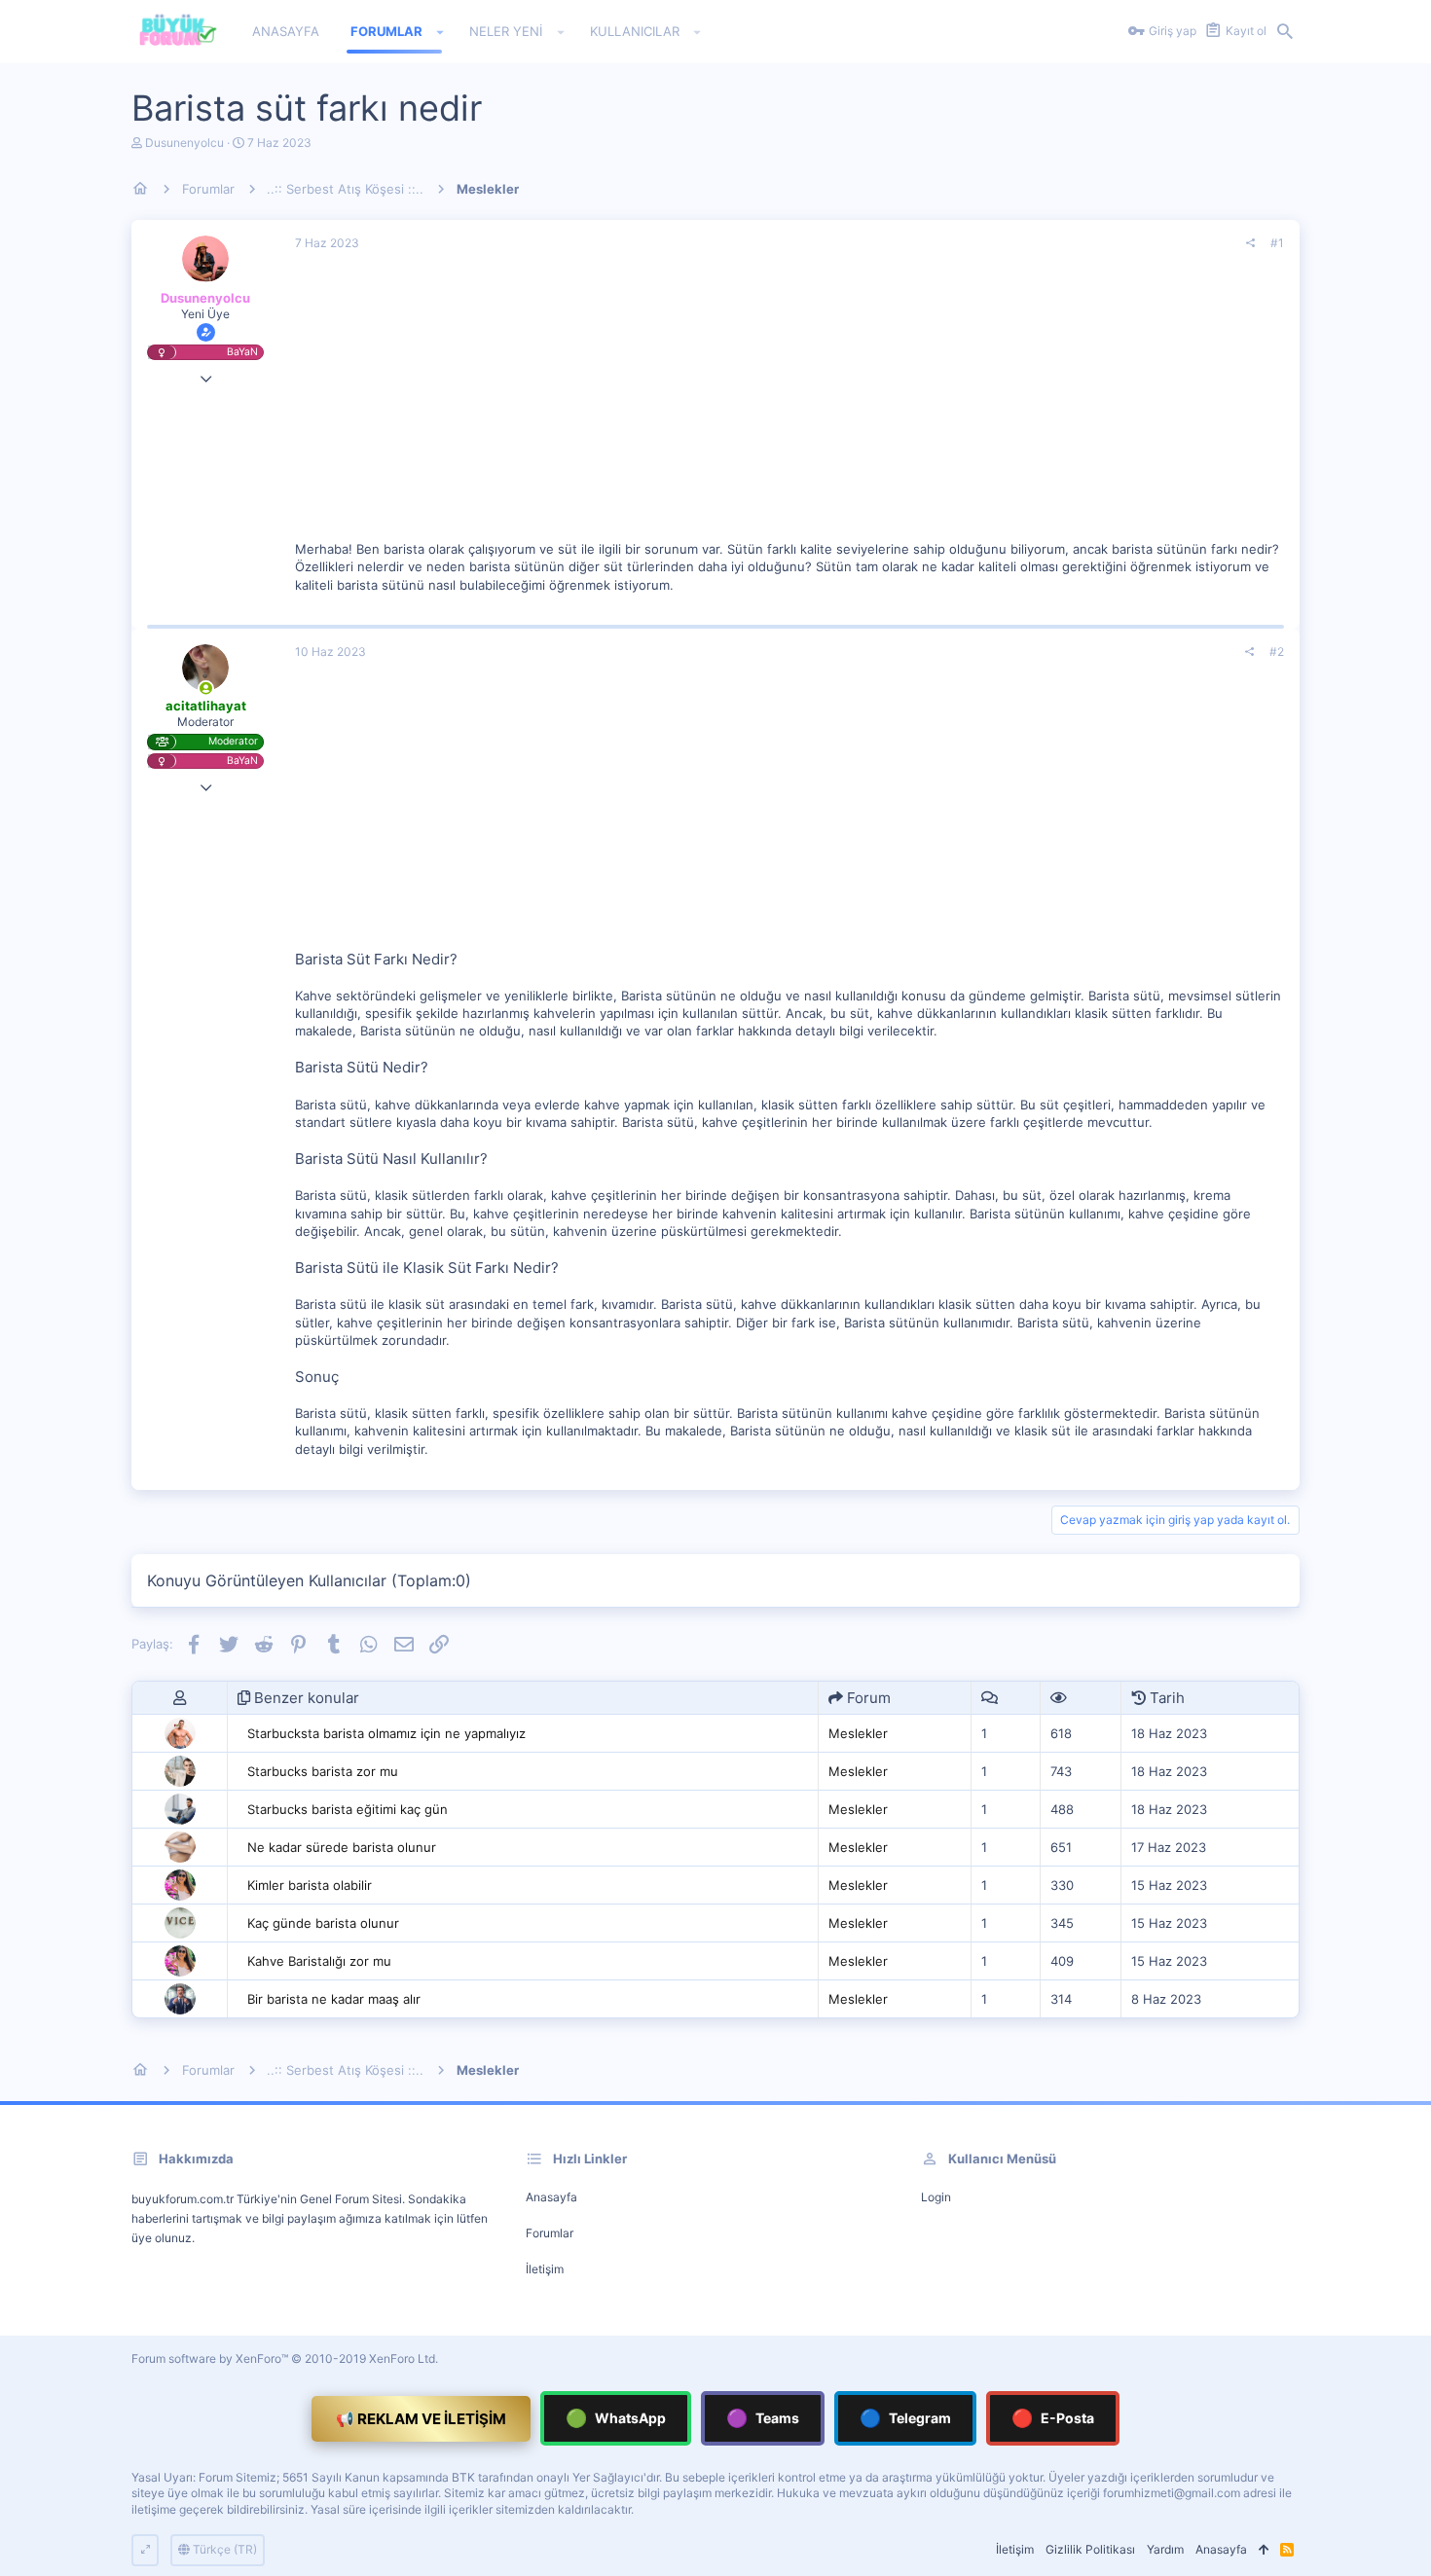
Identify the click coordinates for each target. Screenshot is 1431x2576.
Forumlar (550, 2233)
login (936, 2197)
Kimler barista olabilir (310, 1885)
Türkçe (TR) (223, 2549)
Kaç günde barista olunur (323, 1923)
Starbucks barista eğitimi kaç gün (348, 1809)
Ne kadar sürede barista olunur (342, 1847)
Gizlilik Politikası (1090, 2549)
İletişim (545, 2269)
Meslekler (858, 1733)
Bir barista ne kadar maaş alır (334, 1999)
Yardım (1165, 2549)
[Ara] (1285, 32)
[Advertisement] (789, 404)
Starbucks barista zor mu (323, 1771)
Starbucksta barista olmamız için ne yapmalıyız (386, 1733)
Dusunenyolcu (184, 143)
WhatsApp (616, 2418)
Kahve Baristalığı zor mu (319, 1961)
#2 (1277, 652)
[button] (440, 32)
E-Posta (1053, 2418)
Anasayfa (551, 2197)
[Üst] (1264, 2550)
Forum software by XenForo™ (285, 2358)
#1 (1277, 243)
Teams (763, 2418)
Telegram (905, 2418)
